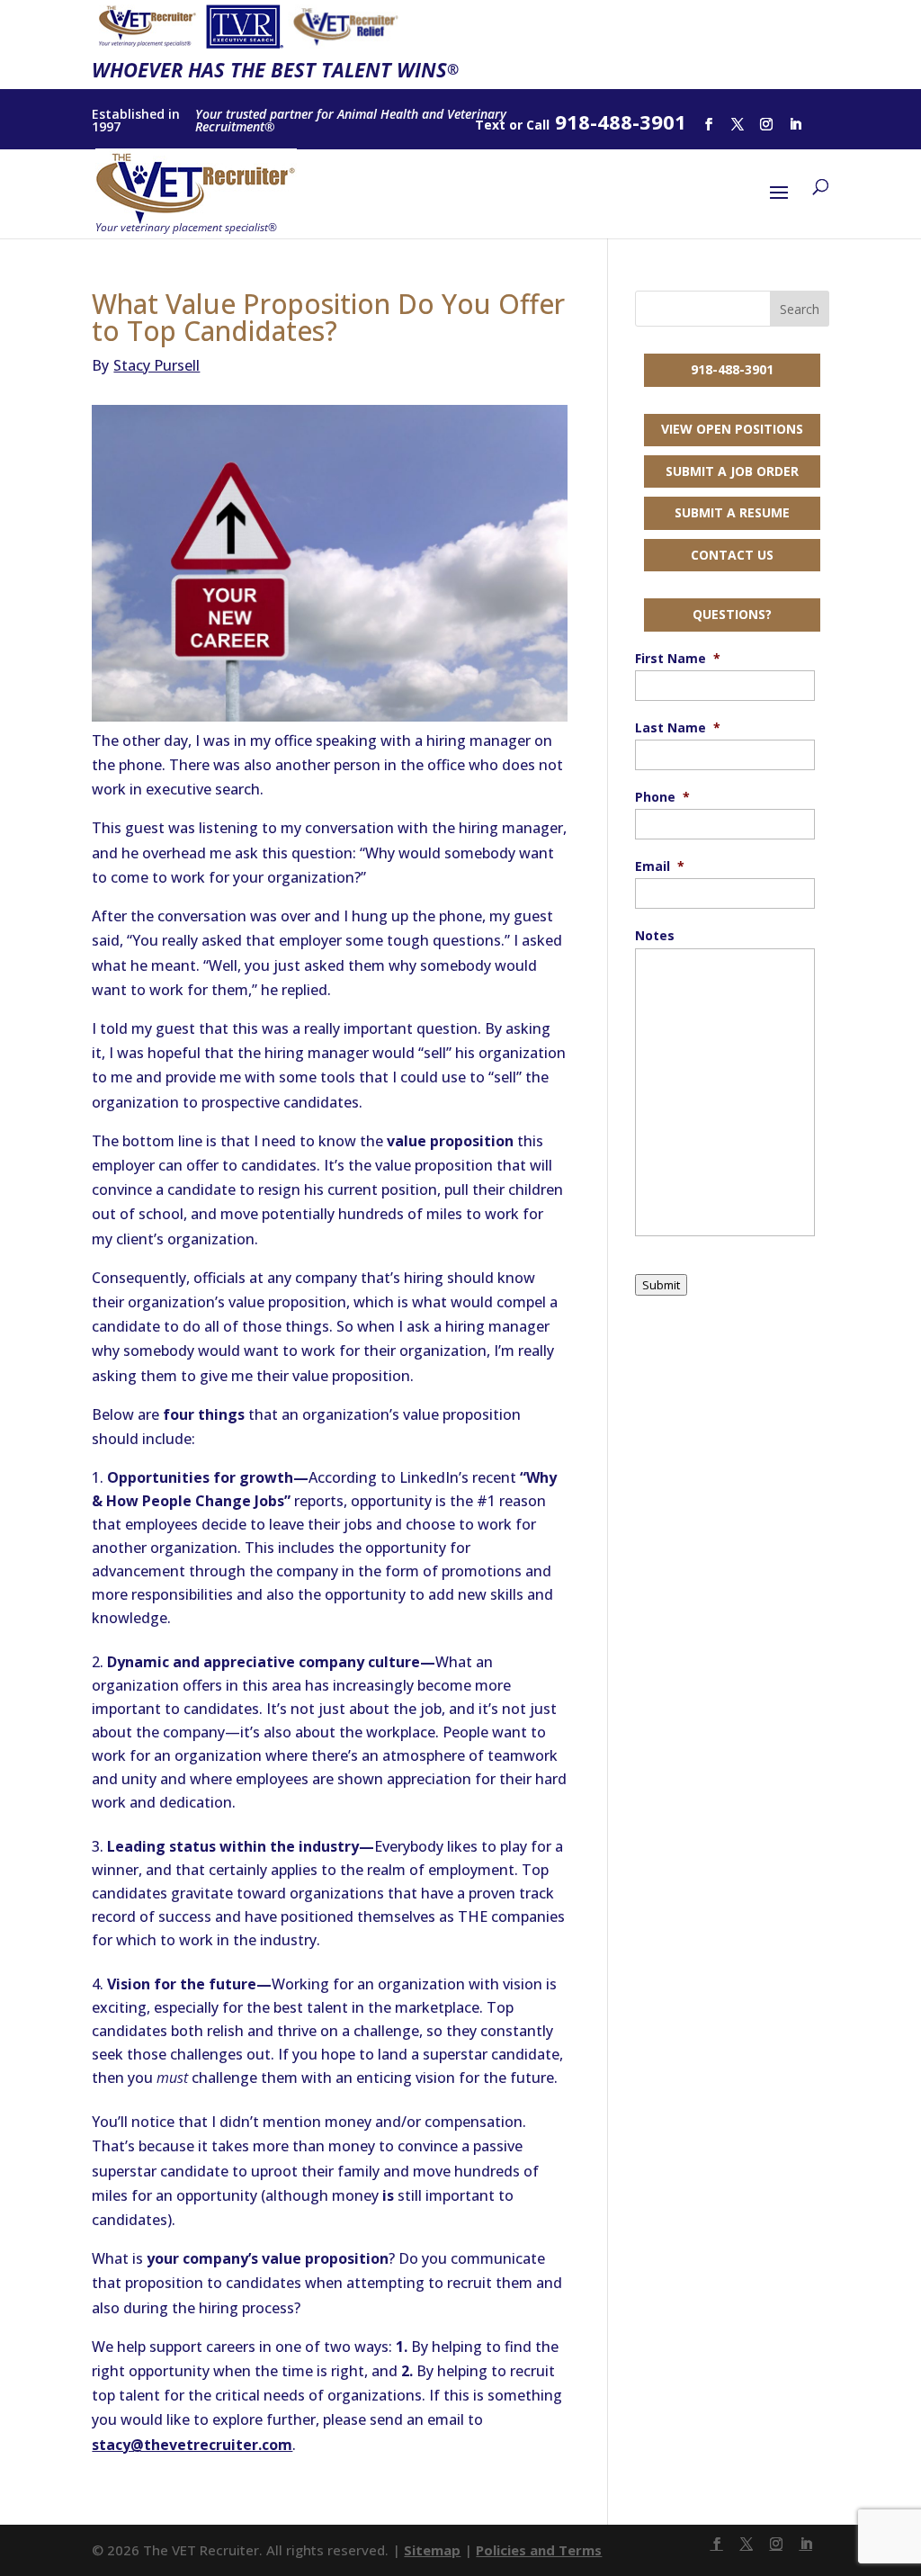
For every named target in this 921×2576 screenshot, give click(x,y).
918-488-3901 (732, 369)
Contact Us (732, 555)
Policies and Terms (539, 2550)
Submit (661, 1285)
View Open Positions (732, 429)
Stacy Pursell (146, 365)
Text (490, 125)
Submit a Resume (732, 512)
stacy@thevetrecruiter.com (192, 2445)
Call (538, 125)
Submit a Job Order (732, 471)
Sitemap (432, 2550)
